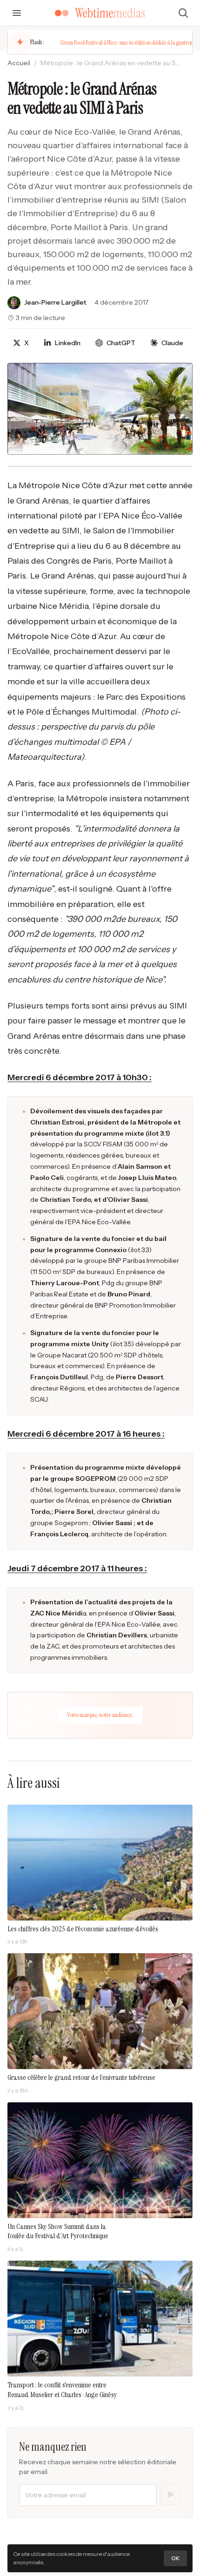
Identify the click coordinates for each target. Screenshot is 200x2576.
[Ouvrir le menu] (17, 13)
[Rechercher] (183, 13)
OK (175, 2558)
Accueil (19, 63)
